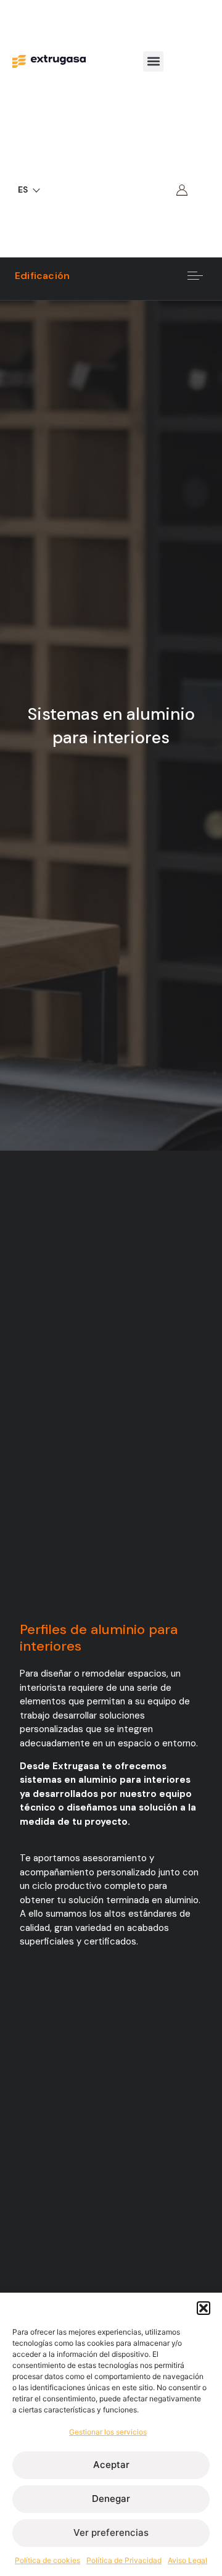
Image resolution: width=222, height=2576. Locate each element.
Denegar (111, 2499)
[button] (203, 2308)
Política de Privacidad (124, 2560)
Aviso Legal (187, 2560)
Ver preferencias (111, 2532)
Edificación (42, 276)
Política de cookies (47, 2560)
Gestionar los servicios (108, 2432)
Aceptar (111, 2465)
